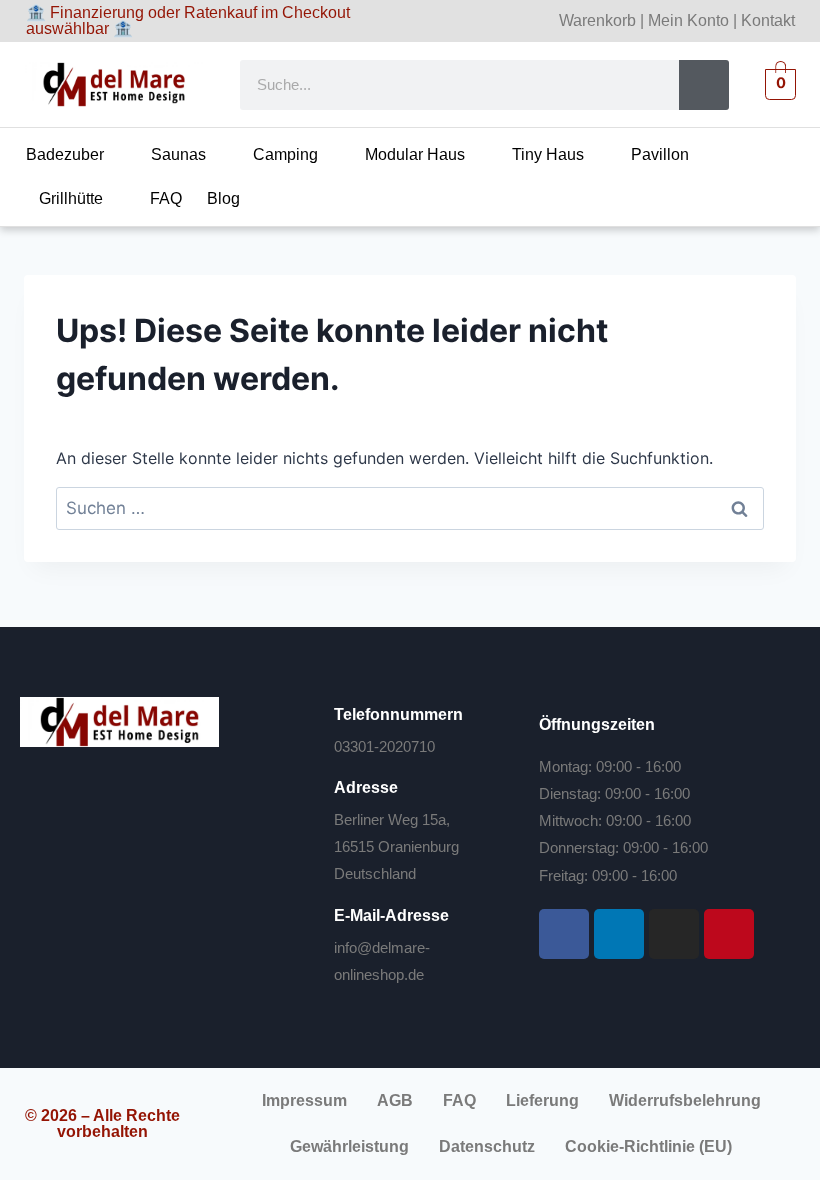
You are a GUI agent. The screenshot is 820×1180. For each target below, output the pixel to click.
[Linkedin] (619, 934)
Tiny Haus (548, 154)
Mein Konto (688, 20)
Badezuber (65, 154)
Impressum (304, 1100)
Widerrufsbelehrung (685, 1100)
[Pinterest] (729, 934)
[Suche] (704, 85)
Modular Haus (415, 154)
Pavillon (660, 154)
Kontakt (768, 20)
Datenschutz (487, 1146)
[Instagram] (674, 934)
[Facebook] (564, 934)
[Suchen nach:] (410, 508)
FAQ (166, 198)
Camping (285, 154)
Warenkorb (597, 20)
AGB (395, 1100)
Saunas (178, 154)
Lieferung (542, 1100)
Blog (223, 198)
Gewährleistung (349, 1146)
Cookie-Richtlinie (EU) (648, 1146)
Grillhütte (71, 198)
